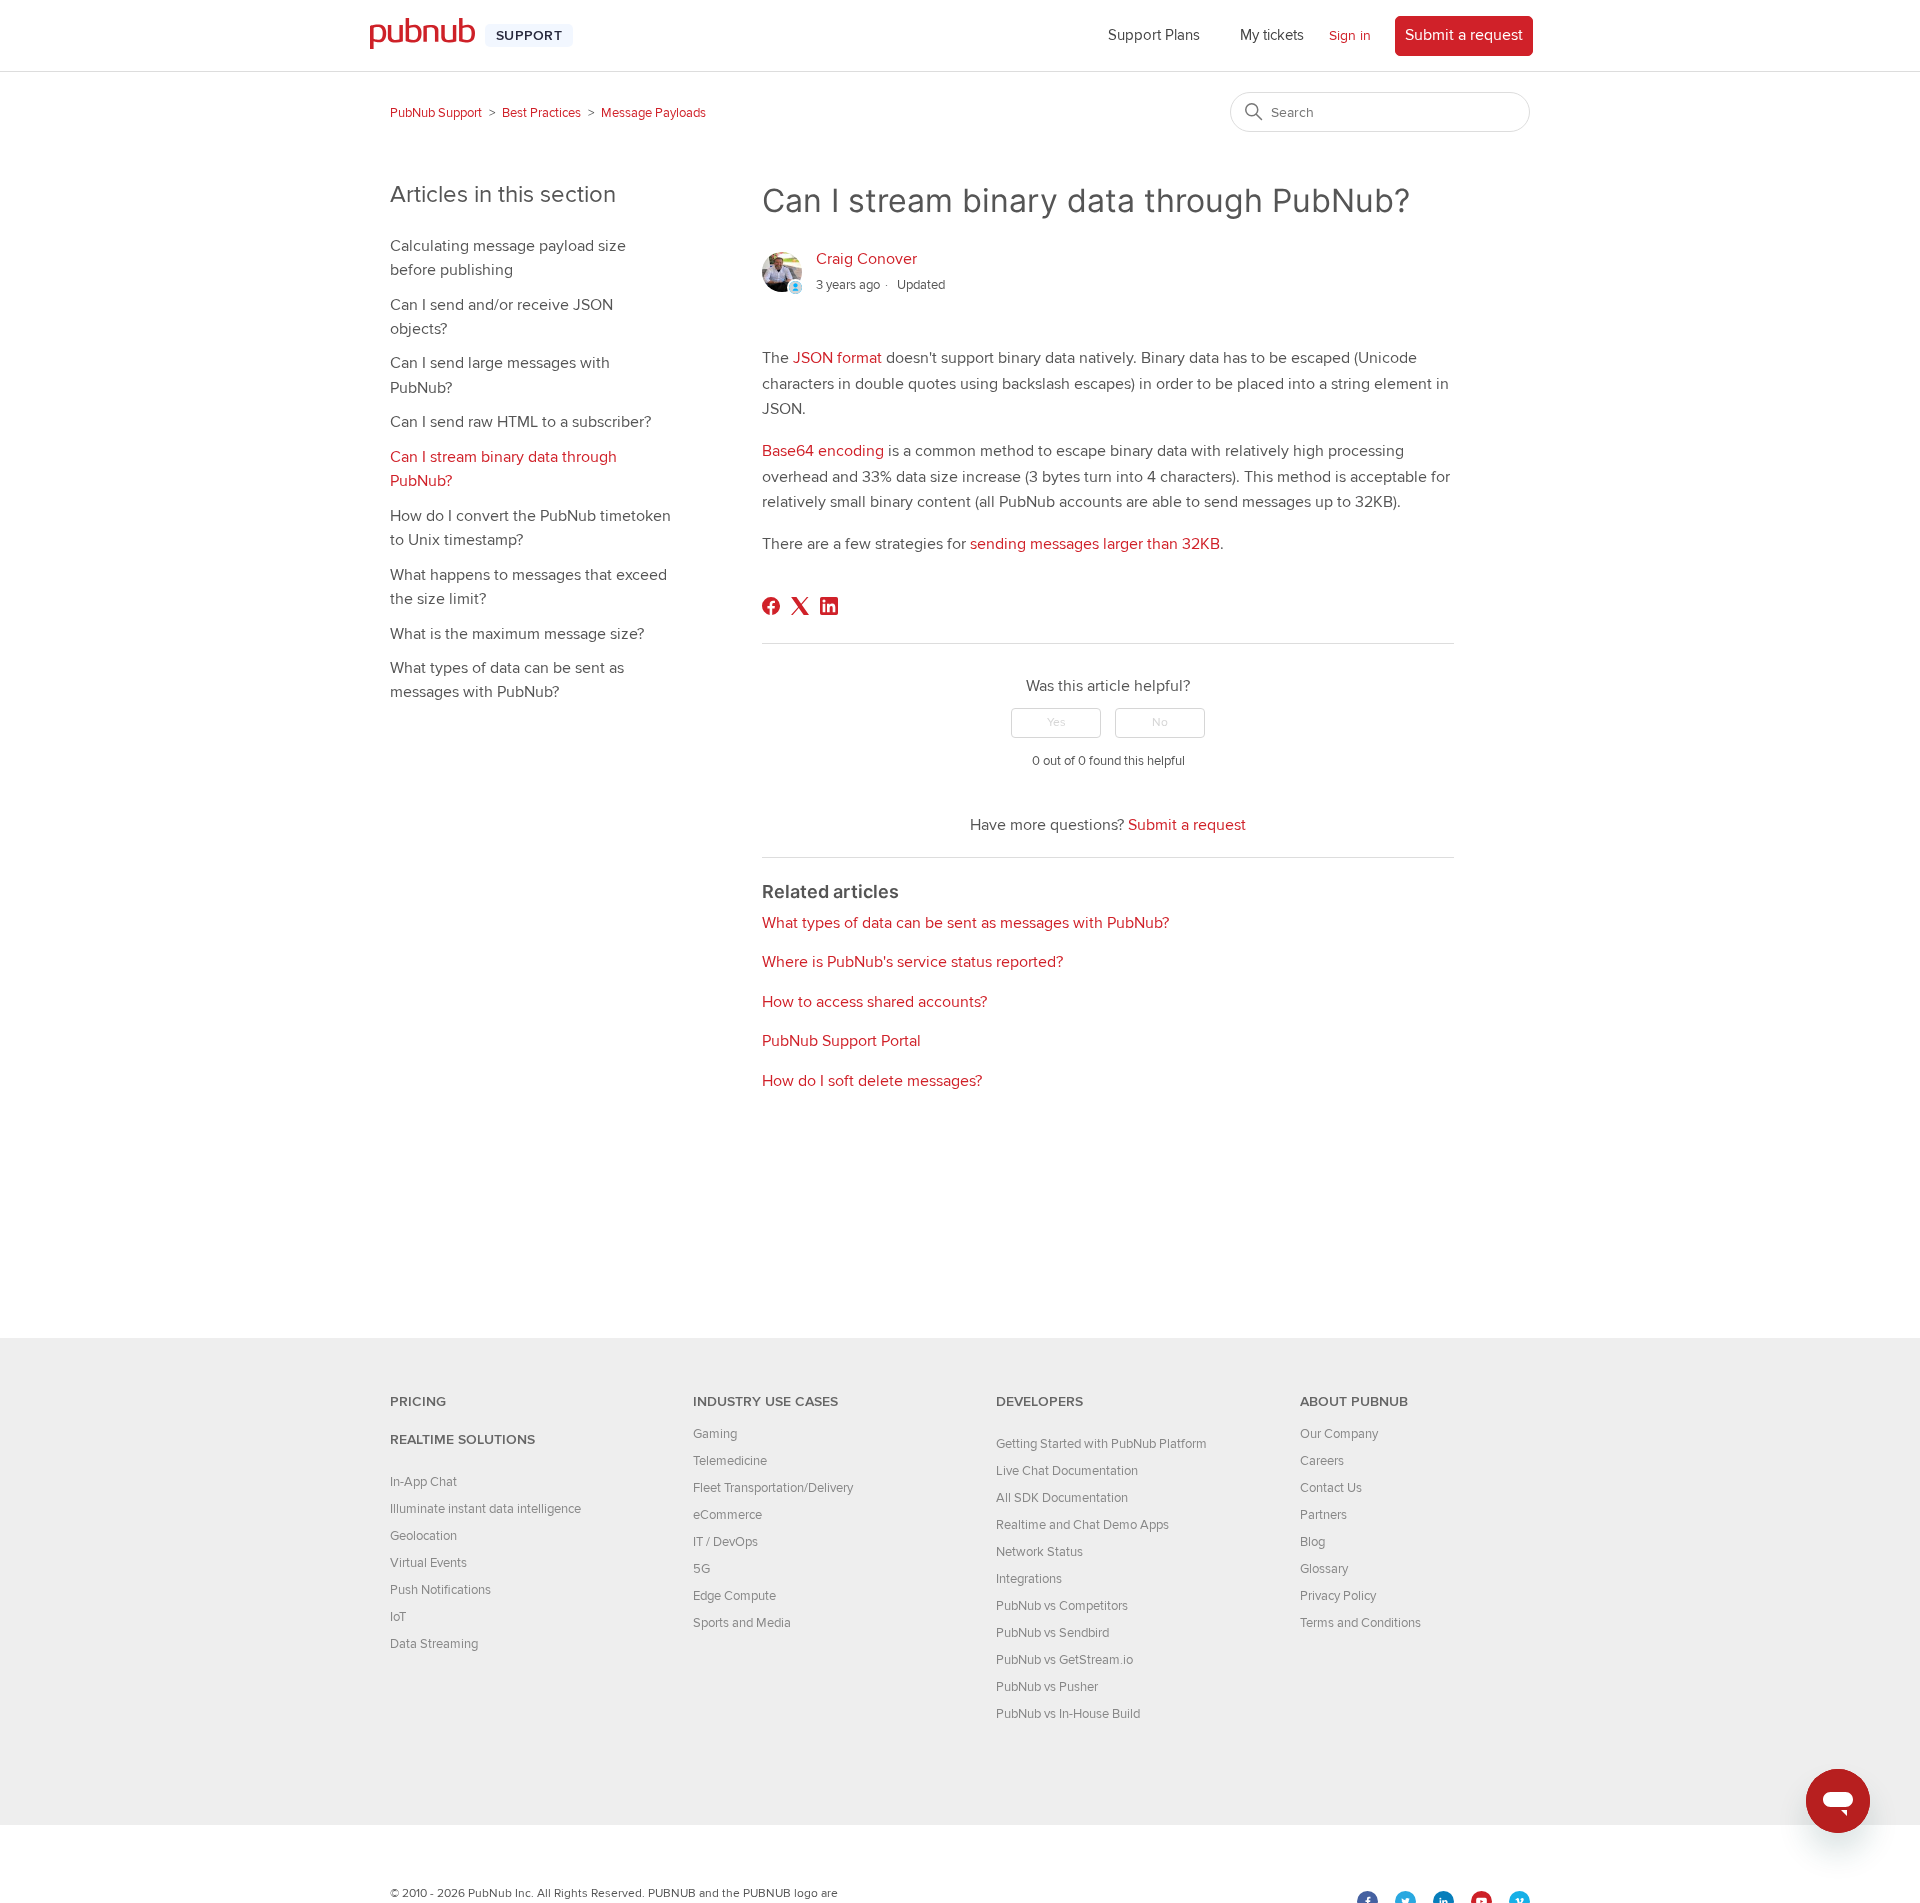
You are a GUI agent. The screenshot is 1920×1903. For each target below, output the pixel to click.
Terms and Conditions (1360, 1623)
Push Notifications (440, 1590)
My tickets (1272, 35)
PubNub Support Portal (841, 1041)
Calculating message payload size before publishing (508, 258)
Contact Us (1331, 1488)
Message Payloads (653, 113)
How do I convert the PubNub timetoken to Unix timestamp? (530, 528)
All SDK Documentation (1062, 1498)
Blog (1312, 1542)
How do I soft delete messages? (872, 1081)
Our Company (1339, 1434)
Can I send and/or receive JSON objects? (501, 317)
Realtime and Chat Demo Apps (1082, 1525)
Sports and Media (742, 1623)
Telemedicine (730, 1461)
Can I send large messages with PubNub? (500, 375)
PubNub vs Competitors (1062, 1606)
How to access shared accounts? (874, 1002)
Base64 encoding (823, 451)
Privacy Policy (1338, 1596)
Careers (1322, 1461)
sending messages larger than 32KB (1095, 544)
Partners (1323, 1515)
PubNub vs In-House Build (1068, 1714)
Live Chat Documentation (1067, 1471)
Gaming (715, 1434)
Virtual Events (428, 1563)
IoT (398, 1617)
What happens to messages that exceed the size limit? (528, 587)
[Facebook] (771, 606)
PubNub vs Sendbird (1052, 1633)
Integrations (1029, 1579)
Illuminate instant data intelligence (485, 1509)
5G (701, 1569)
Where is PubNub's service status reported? (912, 962)
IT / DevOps (725, 1542)
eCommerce (727, 1515)
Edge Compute (734, 1596)
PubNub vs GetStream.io (1064, 1660)
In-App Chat (423, 1482)
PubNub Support (436, 113)
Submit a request (1464, 35)
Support (529, 35)
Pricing (418, 1401)
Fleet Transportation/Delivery (773, 1488)
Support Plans (1154, 35)
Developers (1039, 1401)
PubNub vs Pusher (1047, 1687)
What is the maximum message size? (517, 634)
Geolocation (423, 1536)
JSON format (837, 358)
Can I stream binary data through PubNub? (503, 469)
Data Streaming (434, 1644)
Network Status (1039, 1552)
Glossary (1324, 1569)
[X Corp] (800, 606)
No (1160, 722)
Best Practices (541, 113)
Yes (1056, 722)
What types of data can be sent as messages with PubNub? (507, 680)
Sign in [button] (1350, 35)
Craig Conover (866, 259)
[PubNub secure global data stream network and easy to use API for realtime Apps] (432, 35)
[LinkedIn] (829, 606)
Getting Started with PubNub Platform (1101, 1444)
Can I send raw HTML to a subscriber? (520, 422)
